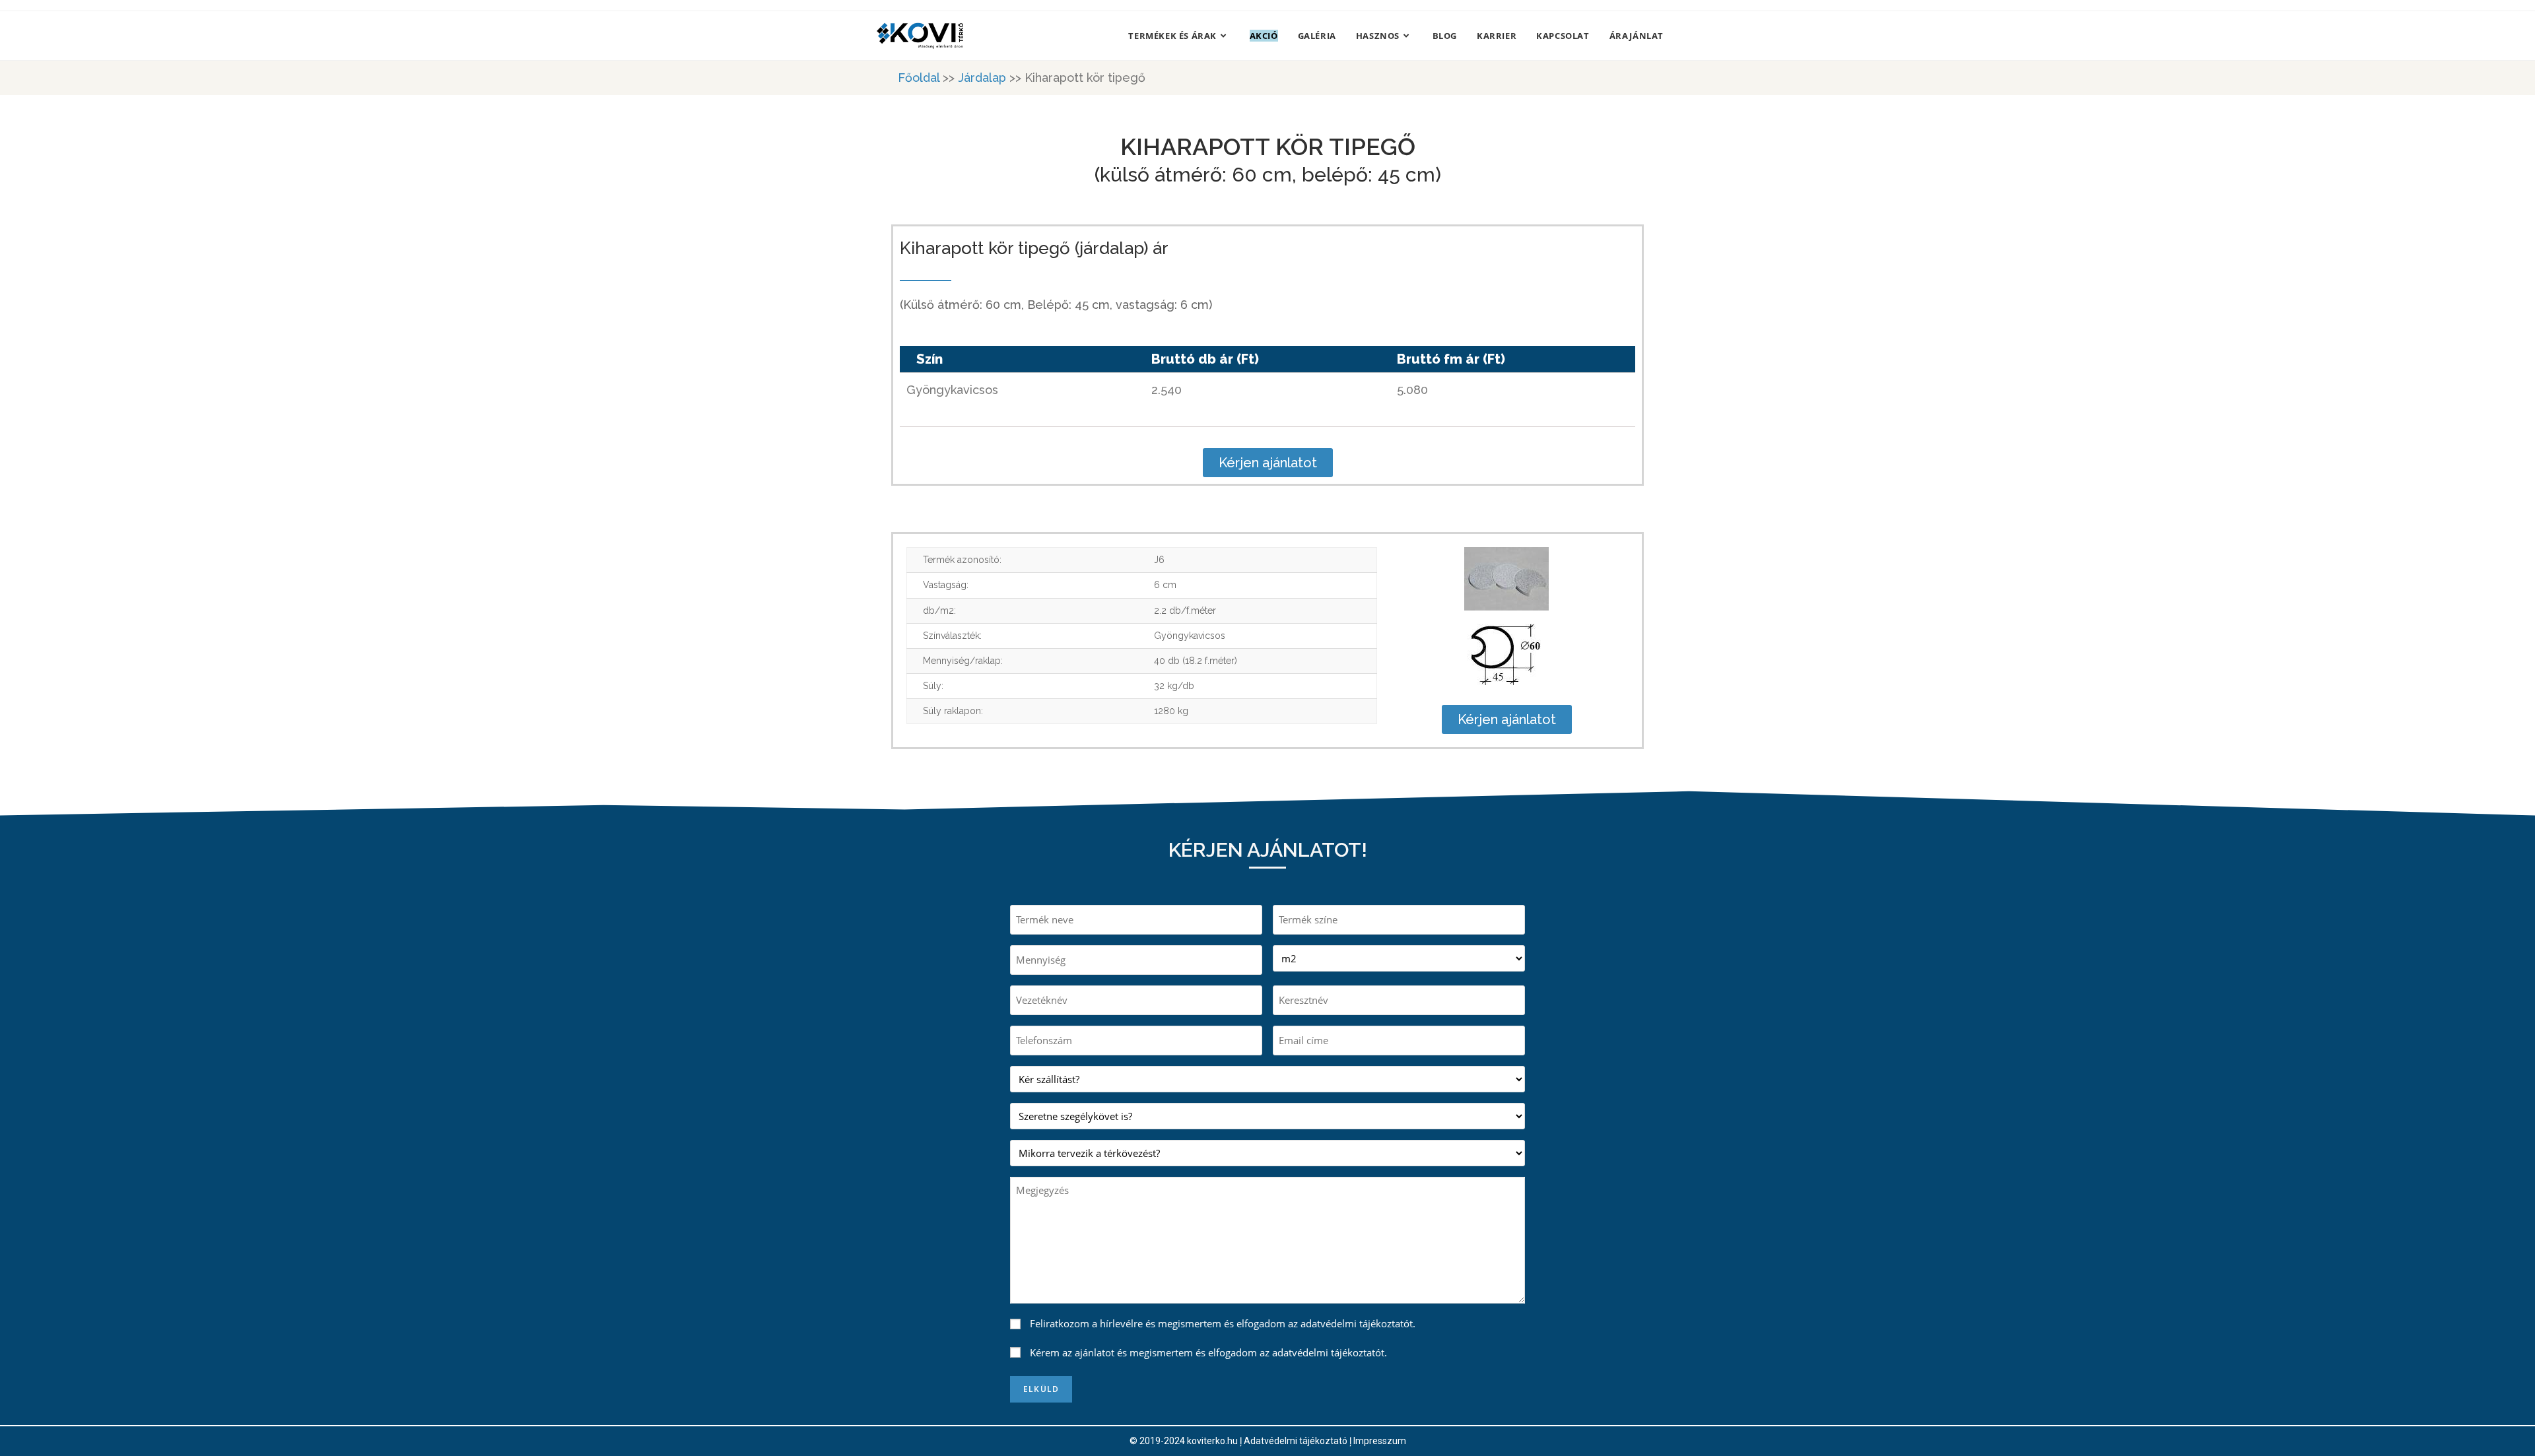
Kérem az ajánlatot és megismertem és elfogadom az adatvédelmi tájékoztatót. (1208, 1352)
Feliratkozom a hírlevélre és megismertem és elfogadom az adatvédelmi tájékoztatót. (1223, 1323)
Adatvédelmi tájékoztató (1296, 1441)
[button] (1268, 463)
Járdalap (982, 78)
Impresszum (1380, 1441)
